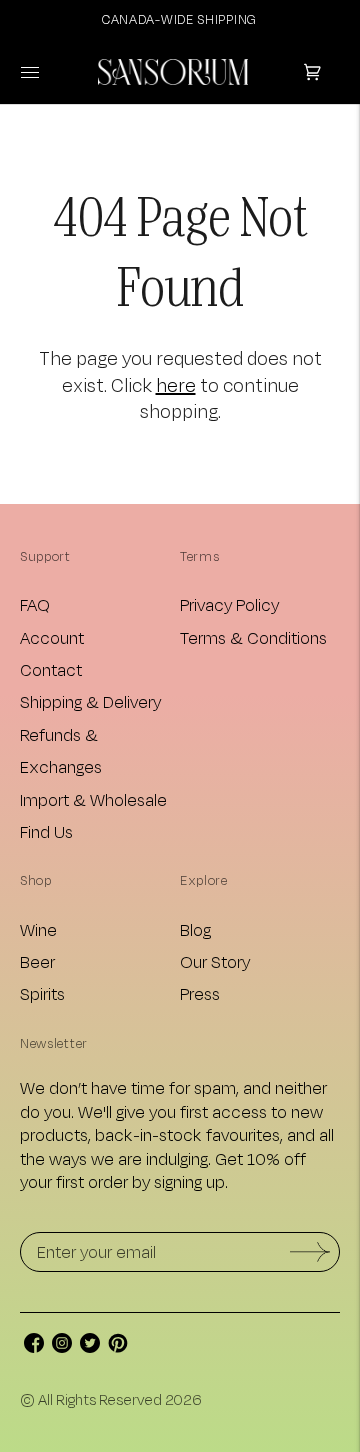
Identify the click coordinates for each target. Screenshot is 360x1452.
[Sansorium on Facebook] (34, 1346)
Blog (195, 929)
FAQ (35, 604)
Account (52, 637)
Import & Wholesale (93, 799)
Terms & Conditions (253, 637)
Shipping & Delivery (90, 701)
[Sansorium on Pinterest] (118, 1346)
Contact (51, 669)
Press (200, 993)
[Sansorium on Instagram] (62, 1346)
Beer (37, 961)
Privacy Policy (229, 604)
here (176, 385)
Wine (38, 929)
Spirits (42, 993)
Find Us (46, 831)
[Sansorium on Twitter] (90, 1346)
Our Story (215, 961)
